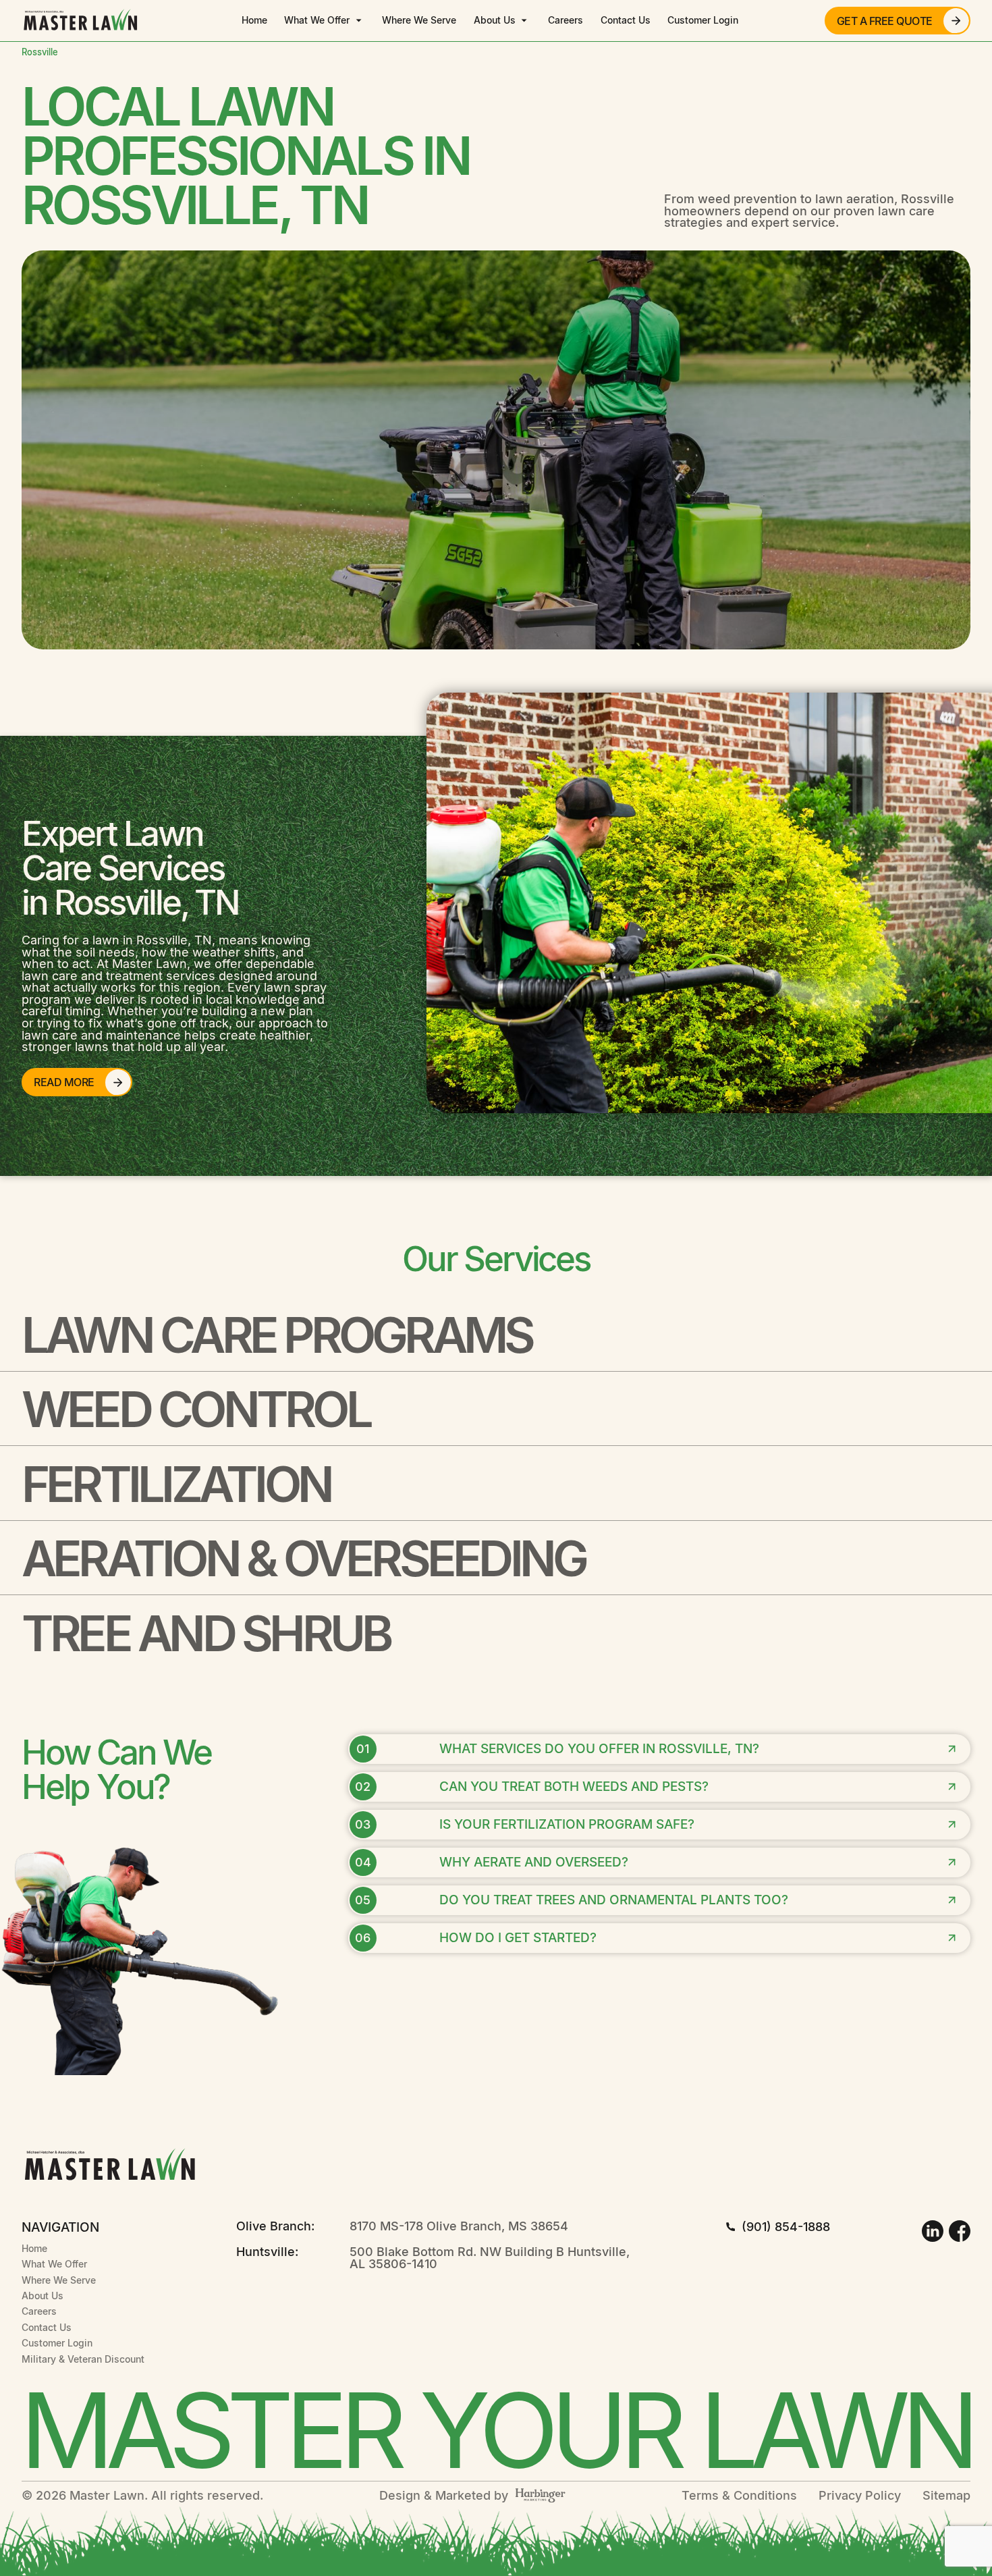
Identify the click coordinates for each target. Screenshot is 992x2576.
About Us (495, 20)
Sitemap (946, 2496)
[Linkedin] (933, 2231)
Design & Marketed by (444, 2496)
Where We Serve (419, 20)
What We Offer (317, 20)
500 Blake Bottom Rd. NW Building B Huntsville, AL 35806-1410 (490, 2258)
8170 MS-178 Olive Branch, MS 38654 (459, 2226)
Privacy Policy (860, 2496)
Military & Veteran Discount (83, 2359)
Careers (566, 20)
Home (254, 20)
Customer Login (703, 20)
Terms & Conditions (739, 2496)
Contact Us (626, 20)
